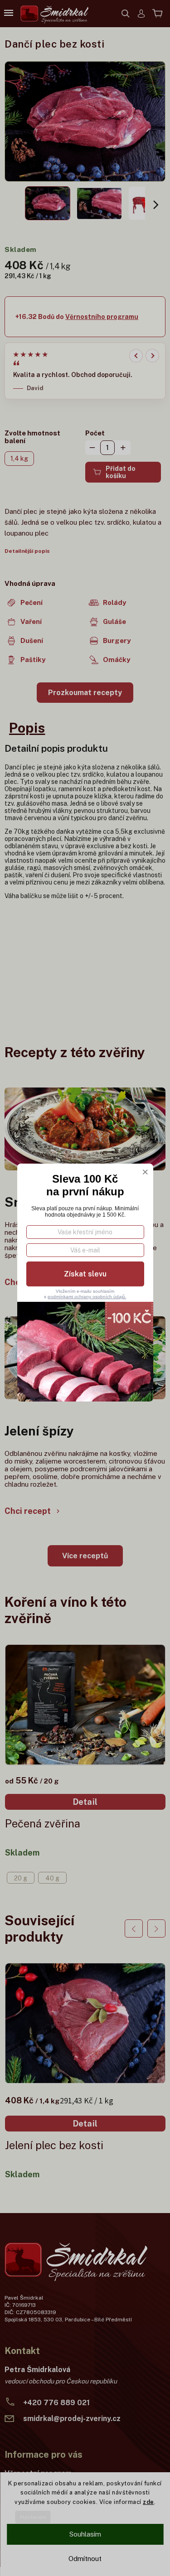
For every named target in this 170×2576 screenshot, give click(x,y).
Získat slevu (85, 1274)
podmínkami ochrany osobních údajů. (87, 1297)
